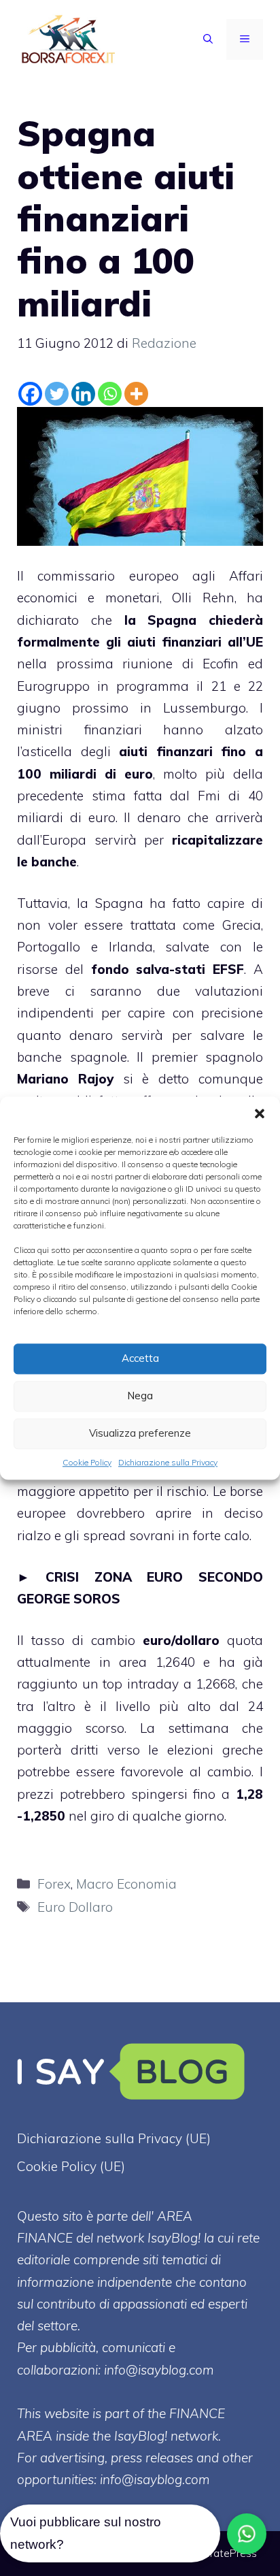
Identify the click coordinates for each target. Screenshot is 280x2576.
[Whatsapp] (110, 394)
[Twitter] (57, 394)
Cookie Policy (87, 1462)
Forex (54, 1884)
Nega (140, 1396)
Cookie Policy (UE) (71, 2166)
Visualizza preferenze (140, 1433)
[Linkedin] (83, 394)
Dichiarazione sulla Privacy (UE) (114, 2138)
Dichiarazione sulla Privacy (168, 1462)
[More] (136, 394)
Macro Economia (126, 1884)
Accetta (140, 1358)
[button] (260, 1113)
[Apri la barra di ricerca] (208, 39)
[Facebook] (30, 394)
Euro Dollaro (75, 1907)
